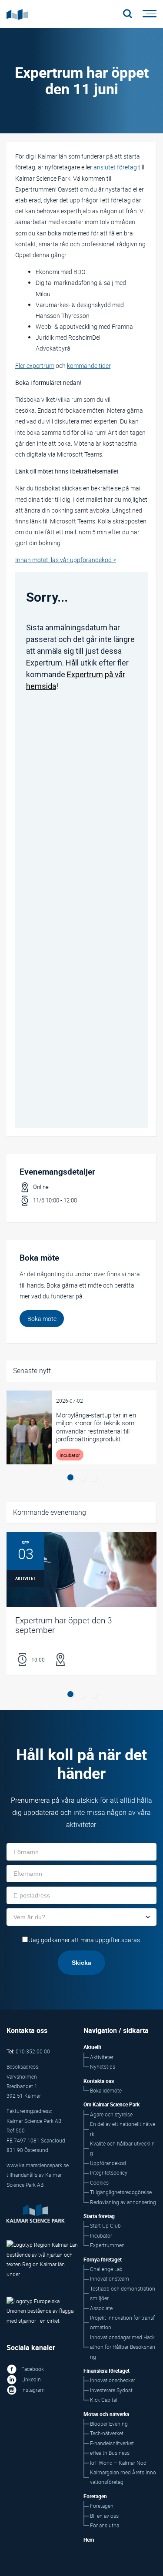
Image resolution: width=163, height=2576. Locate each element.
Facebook (33, 2369)
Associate (101, 2308)
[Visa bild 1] (70, 1477)
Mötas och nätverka (106, 2414)
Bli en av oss (104, 2516)
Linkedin (31, 2379)
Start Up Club (105, 2226)
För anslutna (105, 2525)
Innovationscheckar (113, 2380)
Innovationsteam (110, 2279)
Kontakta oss (99, 2081)
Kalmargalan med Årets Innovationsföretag (123, 2477)
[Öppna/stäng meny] (147, 14)
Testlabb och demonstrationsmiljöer (123, 2293)
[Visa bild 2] (82, 1477)
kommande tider (89, 366)
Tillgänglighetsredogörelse (121, 2192)
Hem (89, 2540)
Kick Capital (104, 2400)
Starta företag (99, 2216)
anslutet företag (115, 167)
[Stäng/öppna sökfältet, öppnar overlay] (128, 14)
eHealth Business (110, 2453)
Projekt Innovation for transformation (122, 2323)
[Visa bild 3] (93, 1477)
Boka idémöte (106, 2091)
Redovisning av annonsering (123, 2202)
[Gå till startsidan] (62, 14)
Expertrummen (107, 2245)
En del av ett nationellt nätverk (123, 2129)
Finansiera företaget (106, 2371)
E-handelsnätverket (112, 2443)
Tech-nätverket (107, 2433)
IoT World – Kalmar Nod (118, 2463)
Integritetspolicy (109, 2173)
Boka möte (42, 1319)
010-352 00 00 (33, 2051)
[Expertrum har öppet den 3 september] (81, 1604)
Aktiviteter (102, 2057)
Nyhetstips (103, 2067)
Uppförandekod (108, 2163)
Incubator (101, 2236)
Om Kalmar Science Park (111, 2104)
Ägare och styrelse (111, 2114)
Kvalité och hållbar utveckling (122, 2148)
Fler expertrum (35, 366)
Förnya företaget (103, 2260)
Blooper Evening (109, 2424)
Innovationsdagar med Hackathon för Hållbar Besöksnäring (123, 2347)
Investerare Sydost (111, 2390)
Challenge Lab (106, 2269)
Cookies (99, 2183)
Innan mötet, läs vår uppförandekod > (66, 560)
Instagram (33, 2390)
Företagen (102, 2506)
